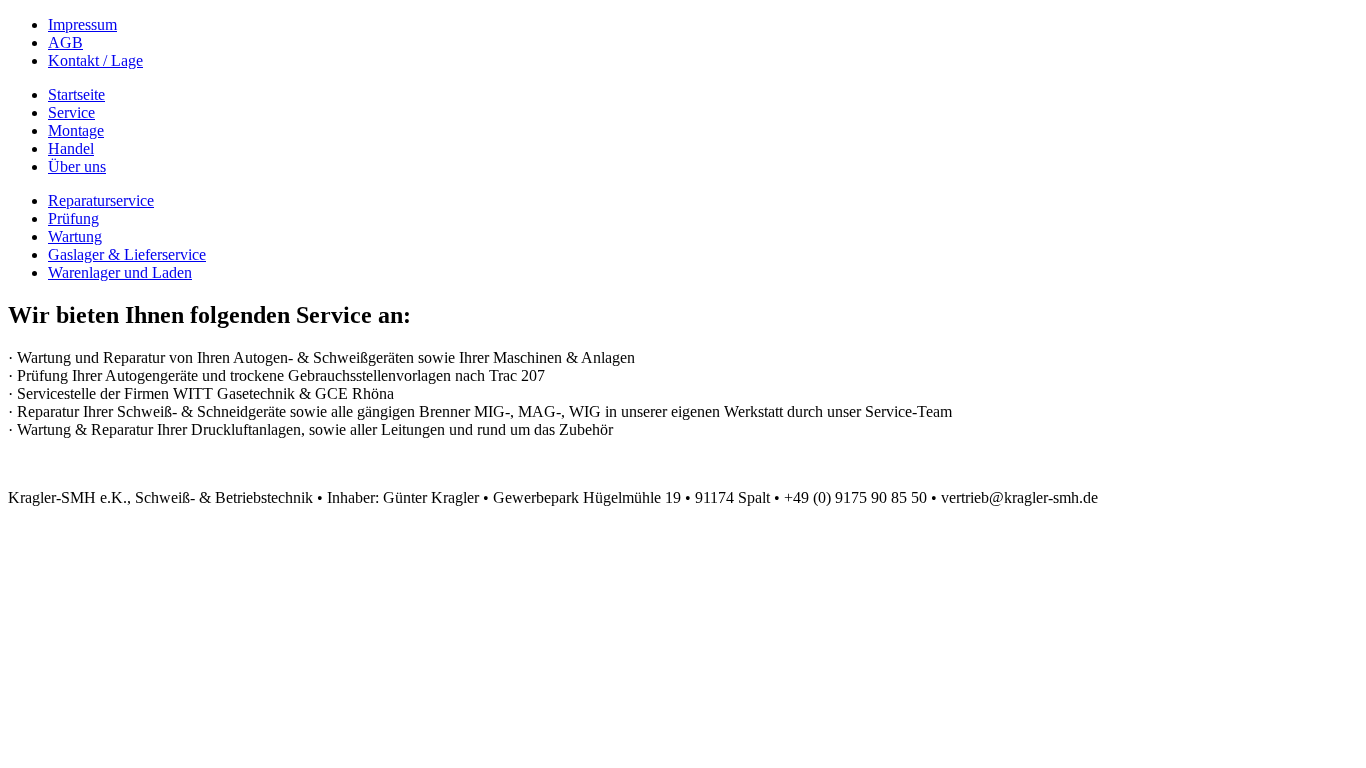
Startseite (76, 94)
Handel (71, 148)
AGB (65, 42)
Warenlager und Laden (120, 272)
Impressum (82, 24)
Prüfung (73, 218)
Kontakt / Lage (95, 60)
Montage (76, 130)
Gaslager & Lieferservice (127, 254)
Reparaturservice (101, 200)
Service (71, 112)
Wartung (75, 236)
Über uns (77, 166)
